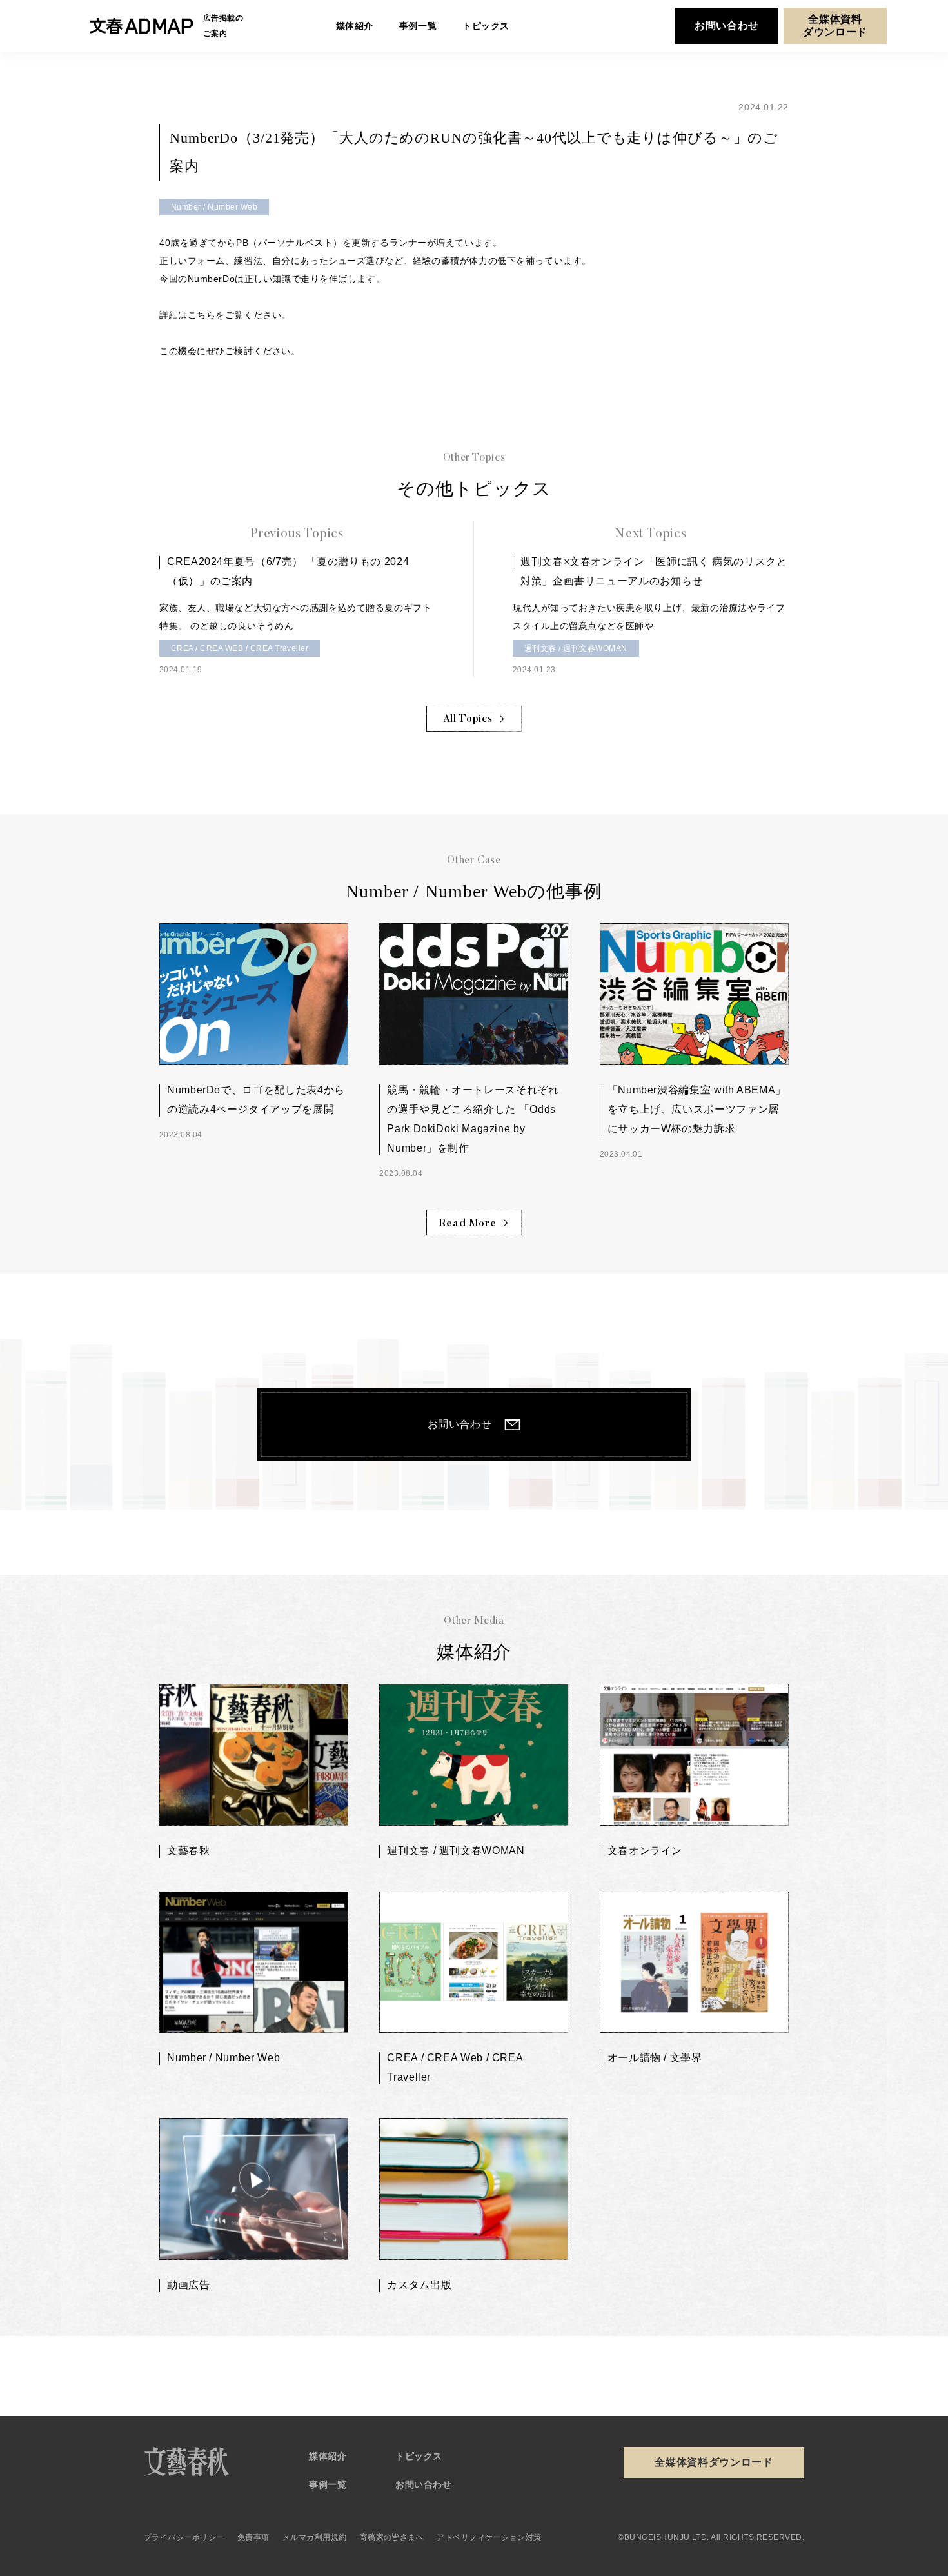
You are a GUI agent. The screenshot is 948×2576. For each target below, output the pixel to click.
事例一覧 (328, 2484)
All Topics (468, 719)
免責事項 (253, 2537)
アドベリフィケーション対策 (489, 2537)
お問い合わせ (727, 25)
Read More (468, 1224)
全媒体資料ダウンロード (835, 25)
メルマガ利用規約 (315, 2537)
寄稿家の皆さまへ (392, 2537)
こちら (202, 315)
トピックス (419, 2456)
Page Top (799, 2361)
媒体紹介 (328, 2456)
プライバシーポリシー (184, 2537)
